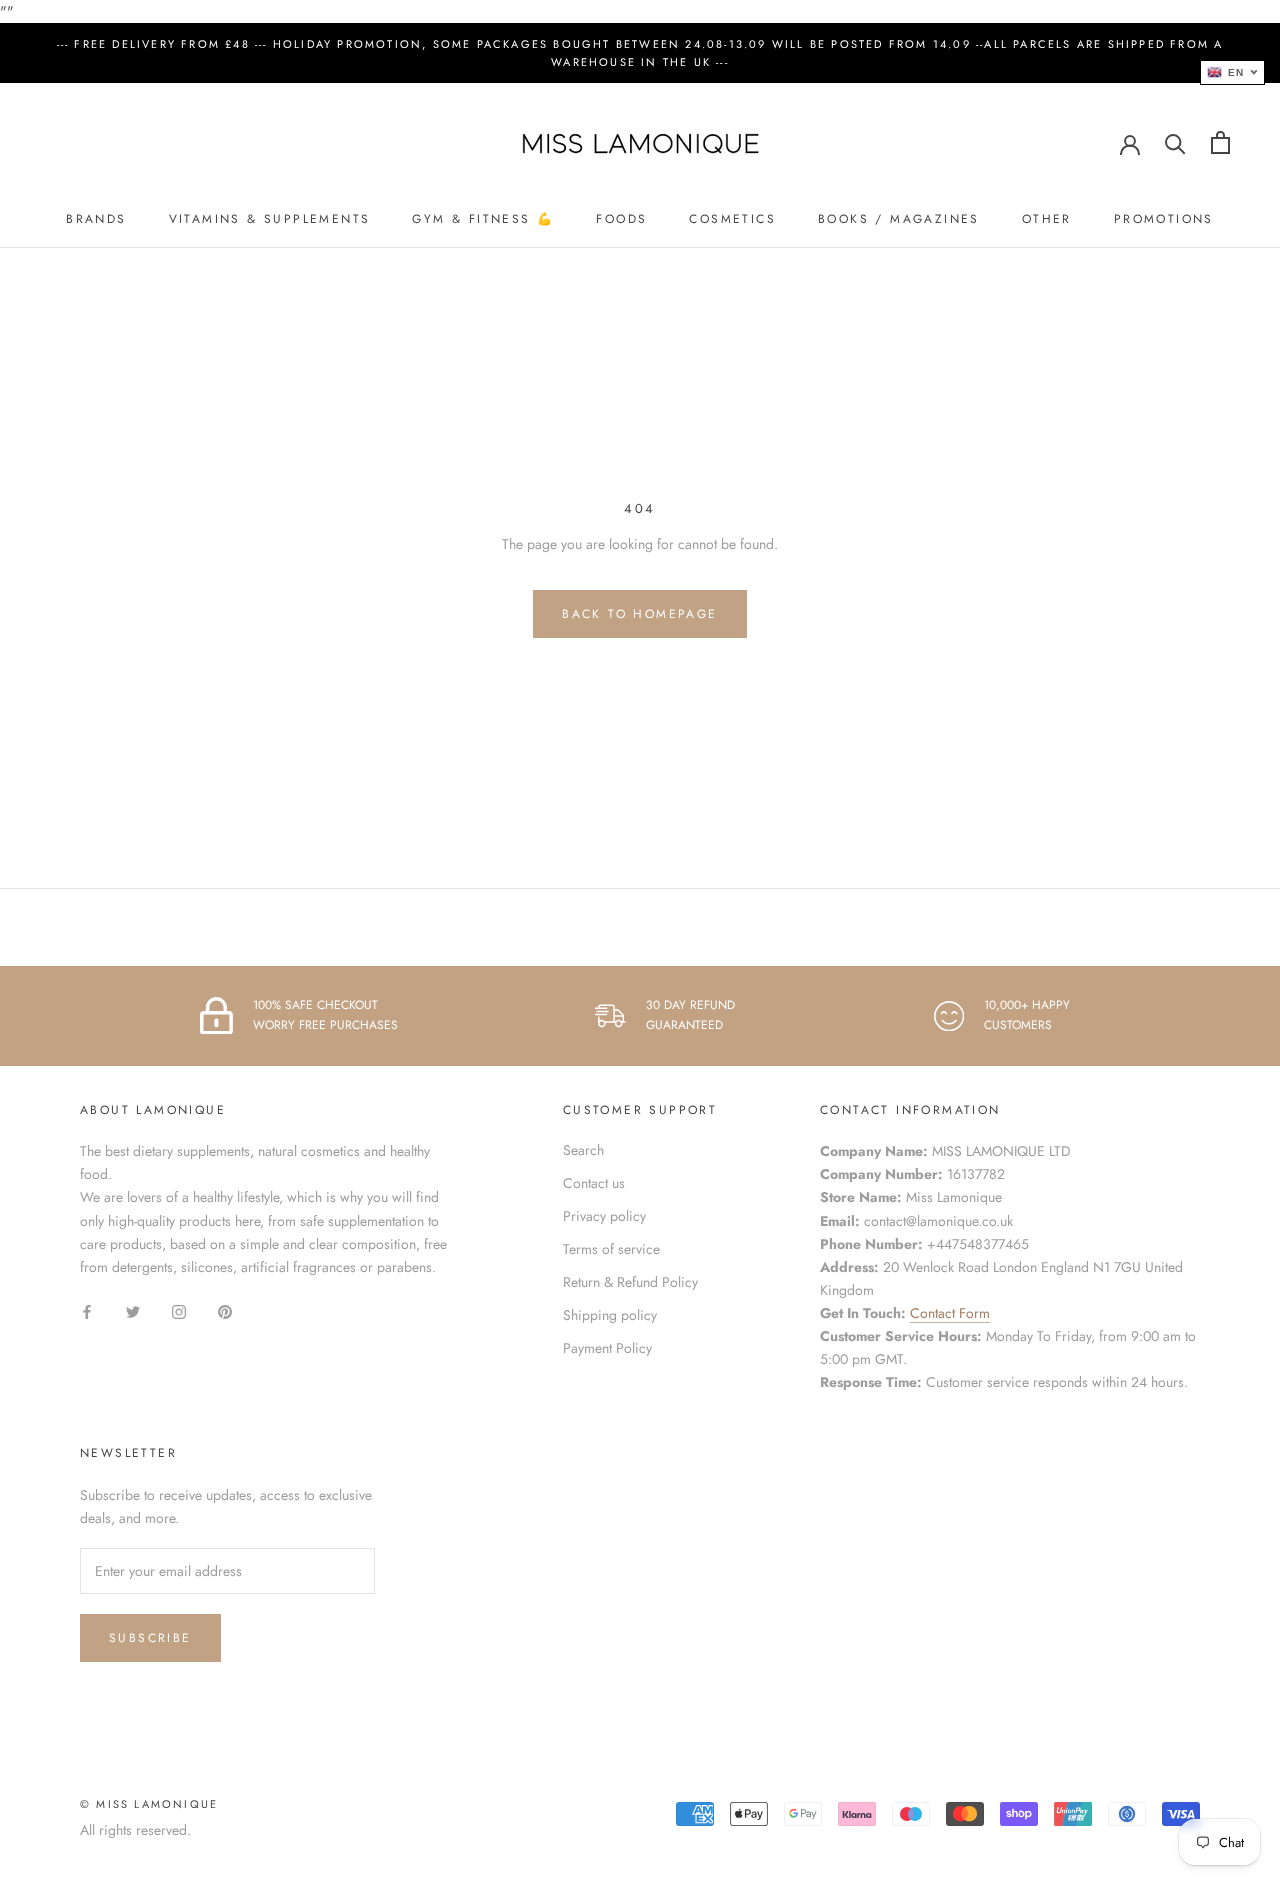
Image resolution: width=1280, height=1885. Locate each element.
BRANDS (96, 219)
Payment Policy (607, 1348)
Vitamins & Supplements (270, 219)
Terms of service (611, 1249)
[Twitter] (133, 1310)
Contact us (594, 1183)
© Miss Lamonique (149, 1804)
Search (583, 1150)
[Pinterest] (225, 1310)
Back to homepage (639, 614)
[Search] (1175, 142)
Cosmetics (732, 219)
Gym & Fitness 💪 (483, 219)
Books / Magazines (899, 219)
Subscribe (150, 1638)
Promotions (1164, 219)
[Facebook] (87, 1310)
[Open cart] (1220, 142)
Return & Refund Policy (630, 1282)
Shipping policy (610, 1315)
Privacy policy (604, 1216)
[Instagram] (179, 1310)
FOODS (621, 219)
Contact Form (950, 1313)
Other (1047, 219)
